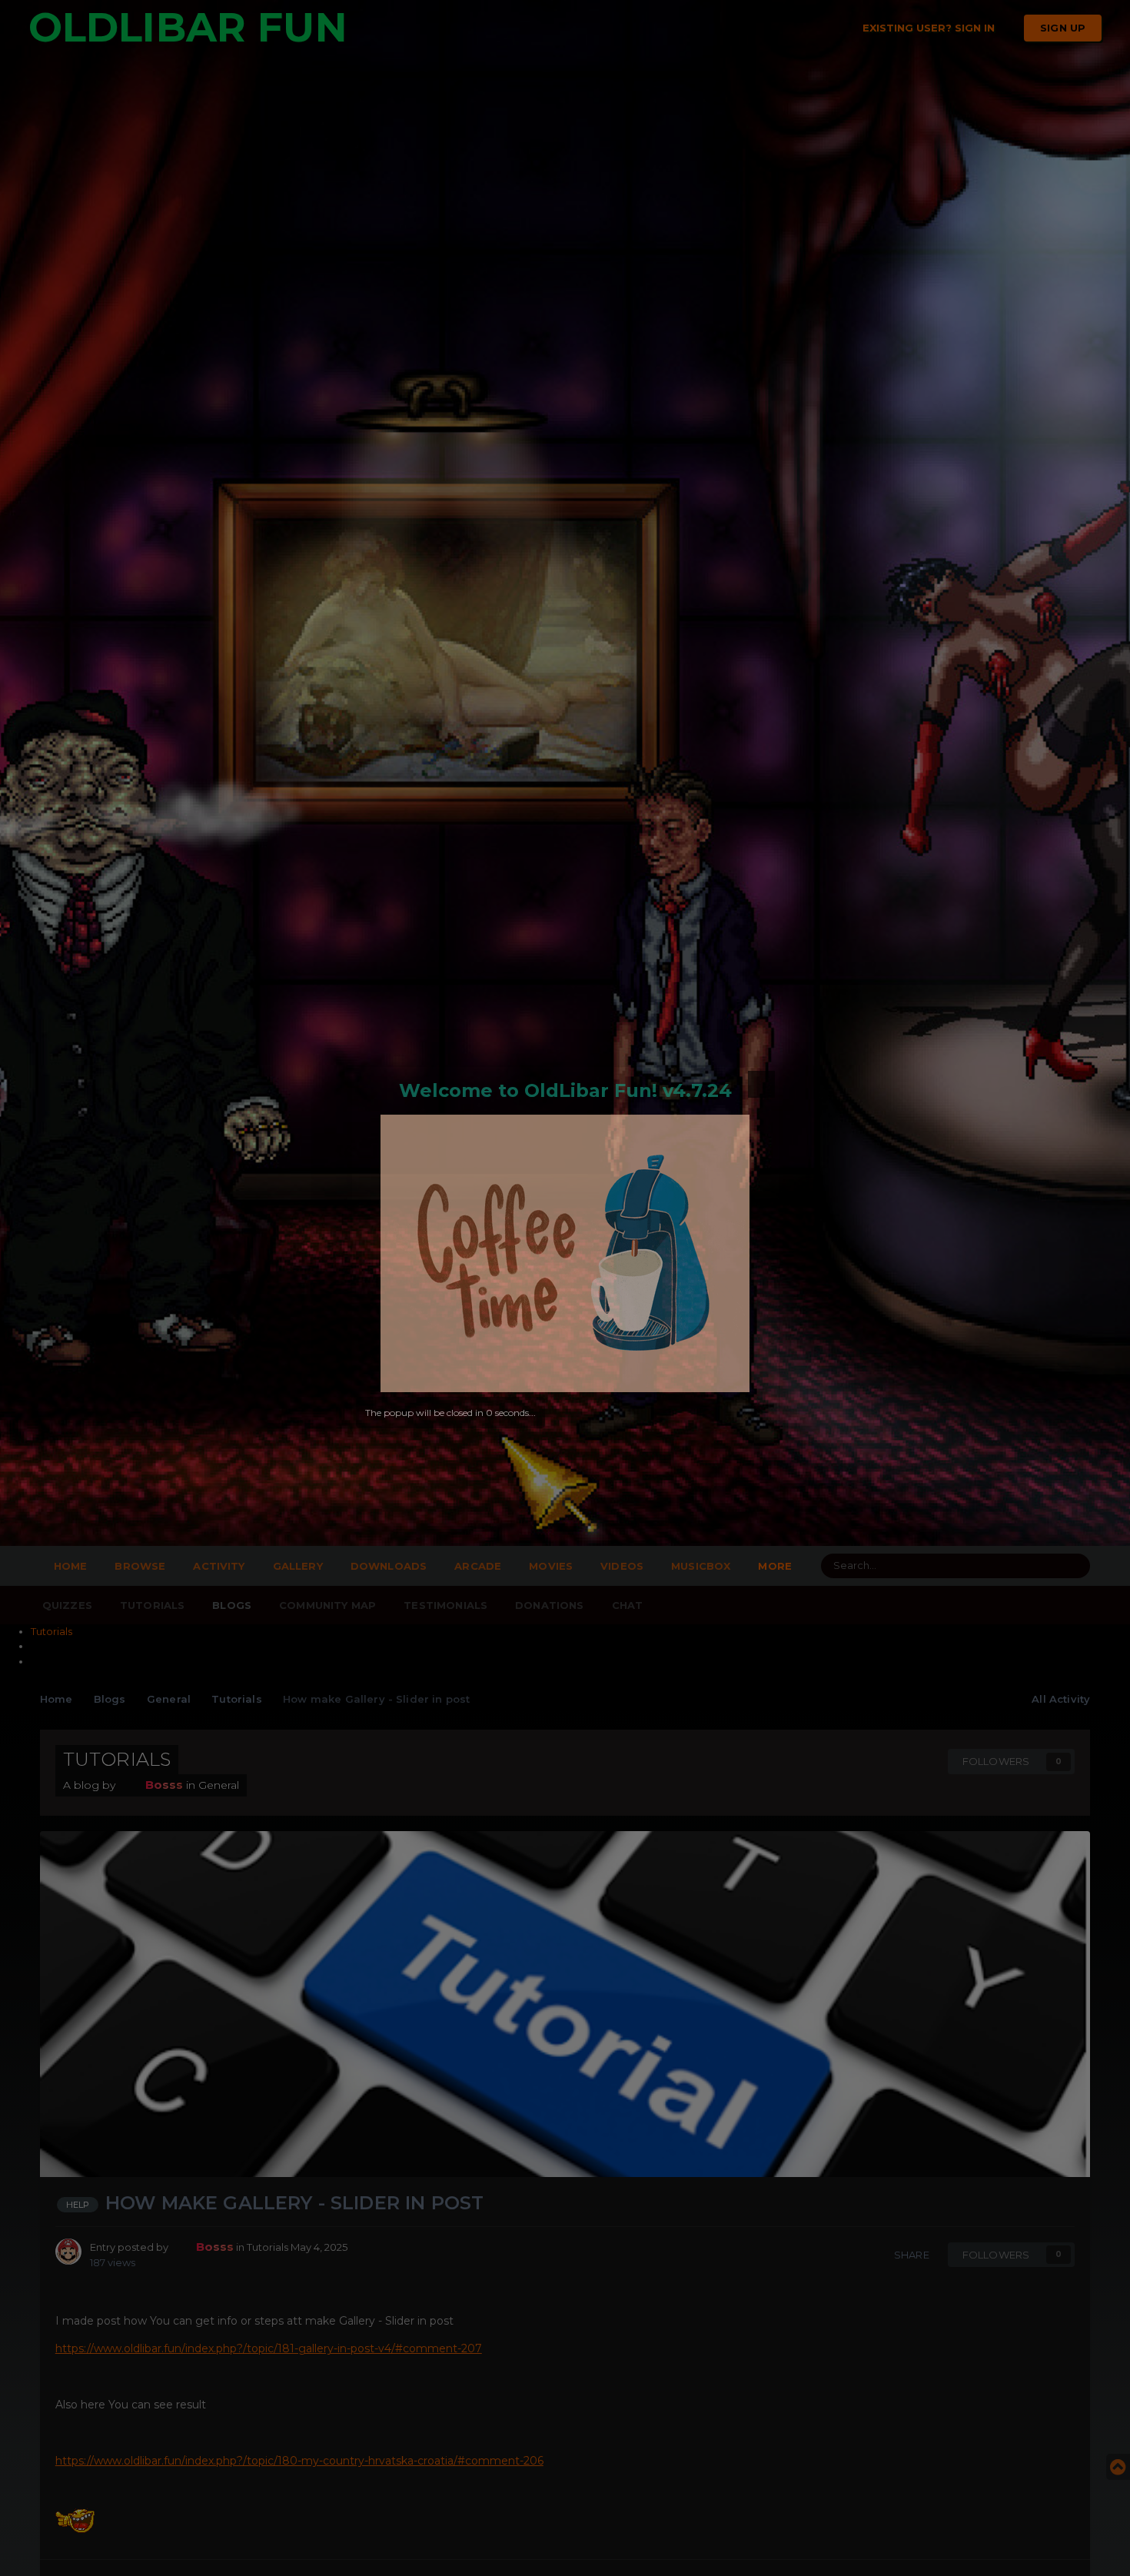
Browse (140, 1566)
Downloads (389, 1566)
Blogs (232, 1605)
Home (71, 1566)
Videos (622, 1566)
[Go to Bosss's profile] (68, 2252)
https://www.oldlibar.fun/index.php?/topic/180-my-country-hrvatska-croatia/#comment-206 (299, 2461)
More (775, 1566)
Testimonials (445, 1605)
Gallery (298, 1566)
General (219, 1785)
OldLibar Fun (188, 27)
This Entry (1008, 1566)
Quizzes (67, 1605)
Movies (551, 1566)
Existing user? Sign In (932, 28)
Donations (549, 1605)
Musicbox (701, 1566)
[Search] (1074, 1566)
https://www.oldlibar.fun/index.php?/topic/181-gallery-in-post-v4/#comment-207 (269, 2348)
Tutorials (152, 1605)
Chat (628, 1605)
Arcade (478, 1566)
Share (909, 2255)
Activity (219, 1566)
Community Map (327, 1605)
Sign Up (1063, 28)
